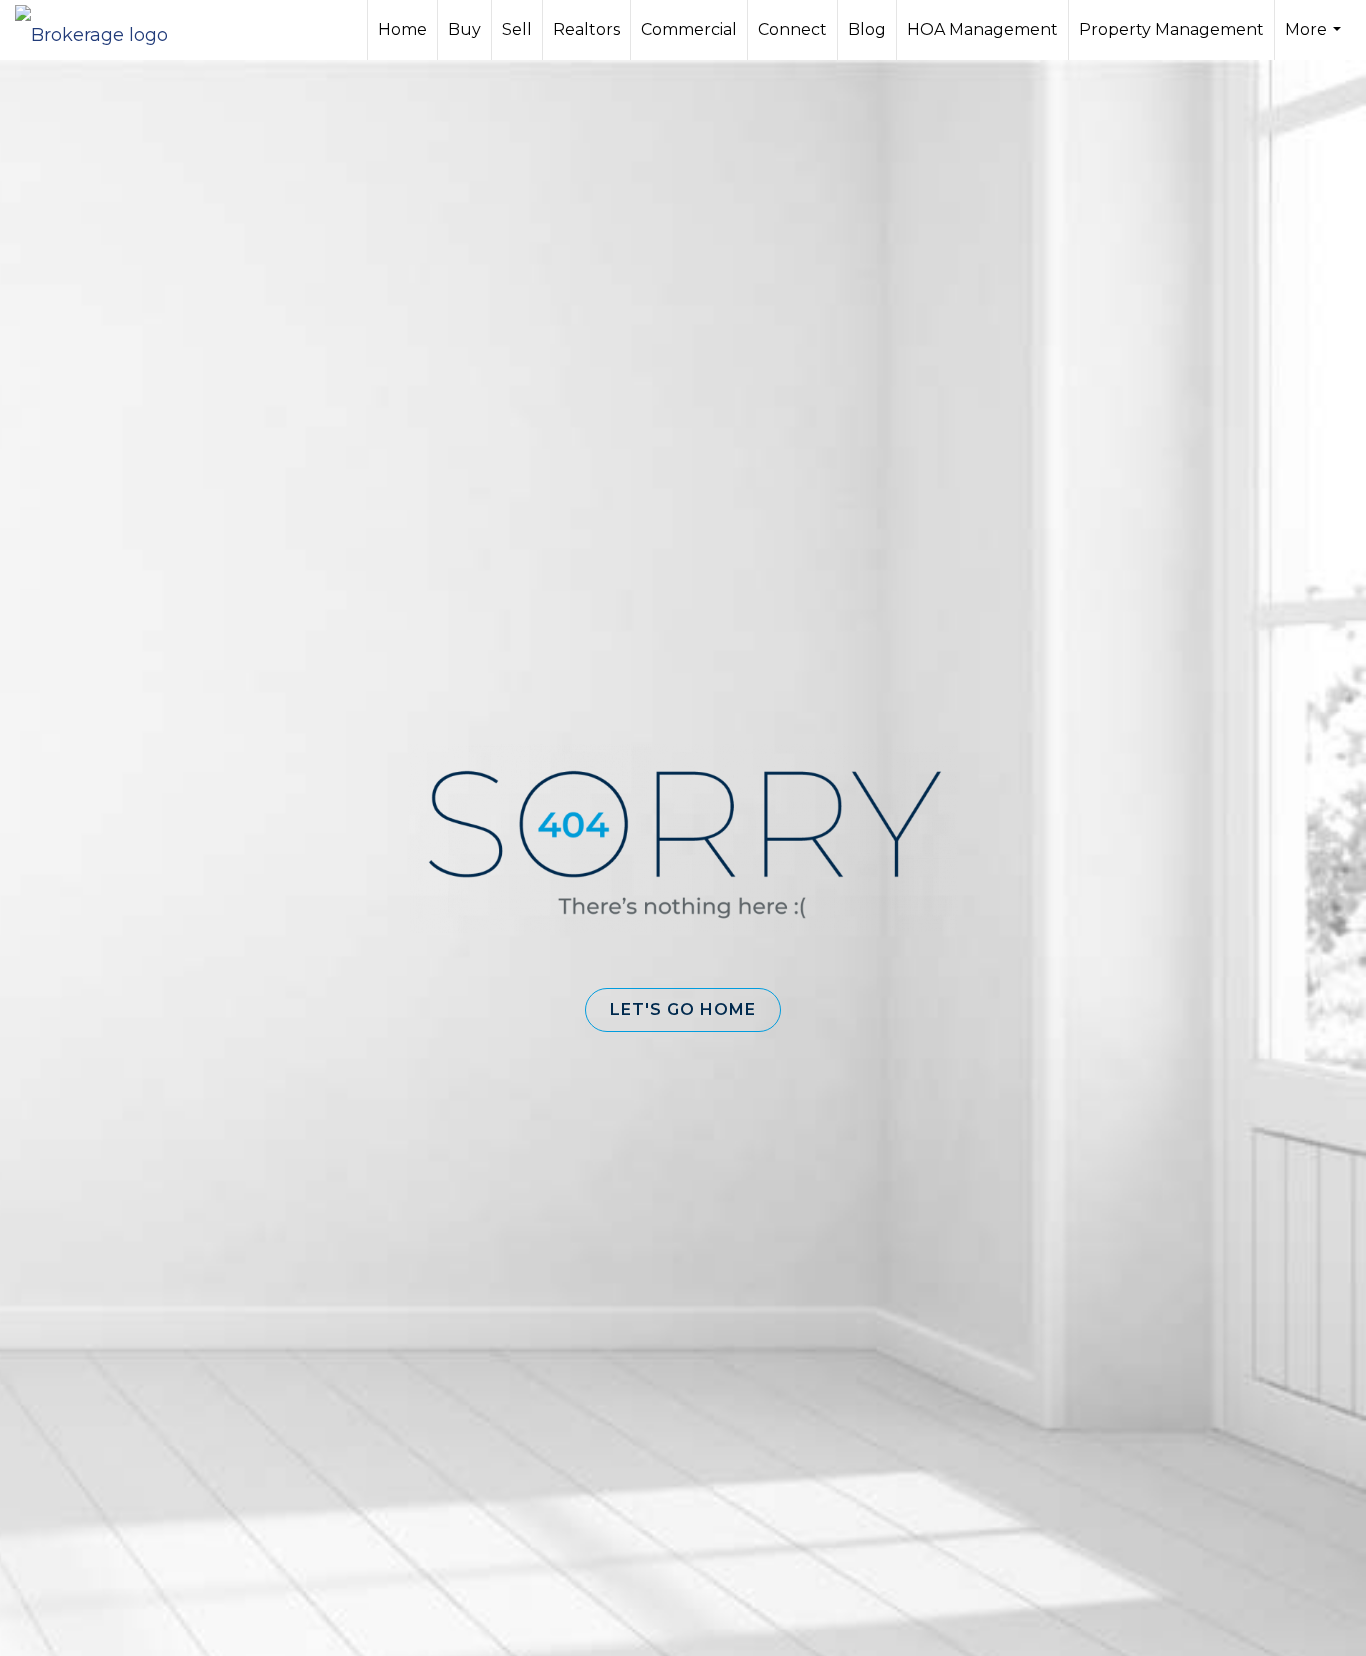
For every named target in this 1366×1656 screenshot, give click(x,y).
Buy (464, 29)
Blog (867, 29)
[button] (683, 1010)
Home (402, 29)
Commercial (689, 29)
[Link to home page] (101, 30)
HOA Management (982, 29)
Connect (792, 29)
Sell (517, 29)
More (1315, 40)
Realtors (586, 29)
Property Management (1171, 29)
